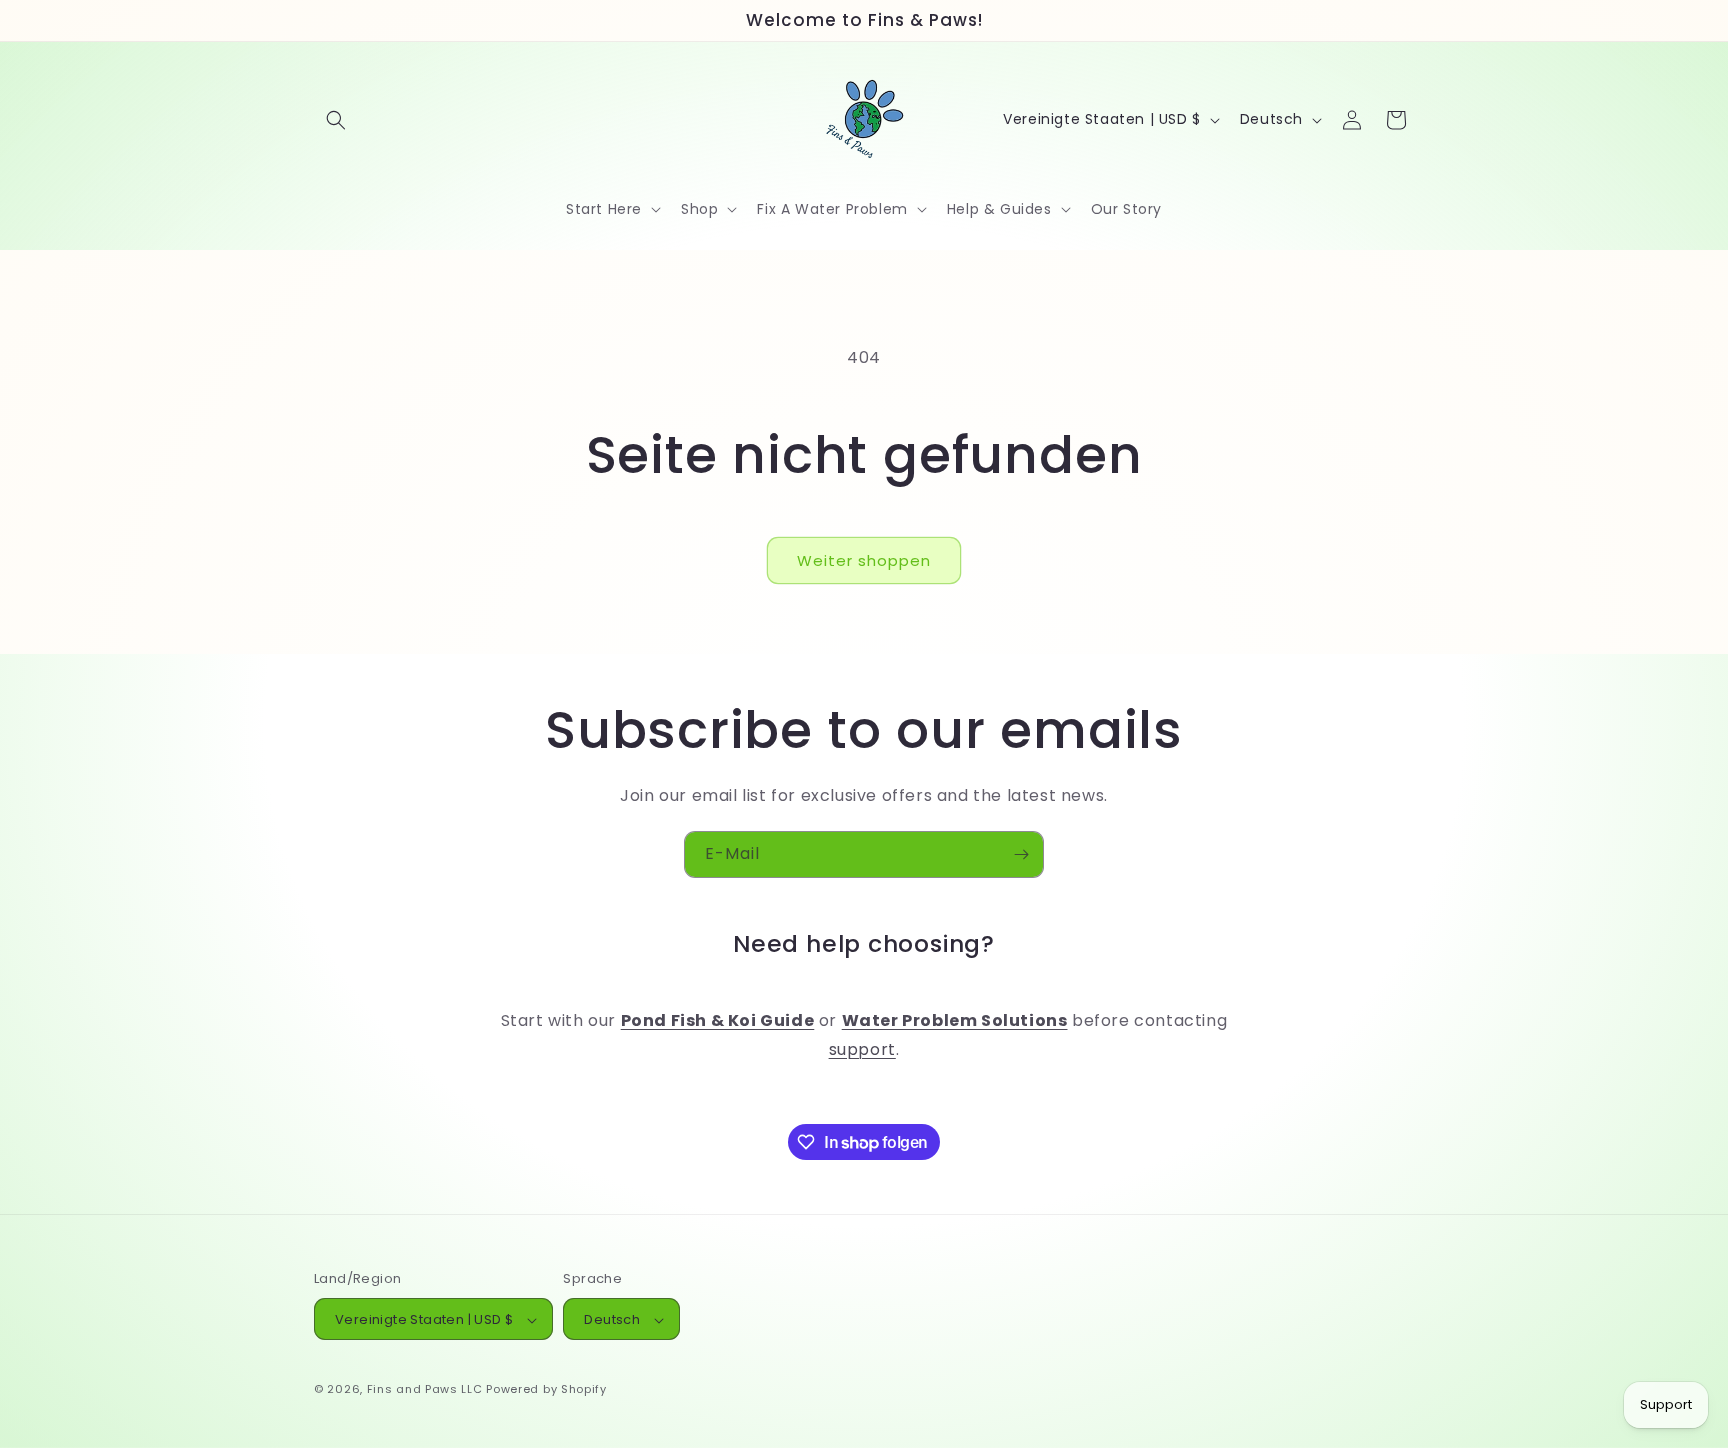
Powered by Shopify (546, 1390)
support (862, 1050)
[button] (336, 120)
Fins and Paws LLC (425, 1390)
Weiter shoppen (864, 560)
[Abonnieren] (1021, 854)
